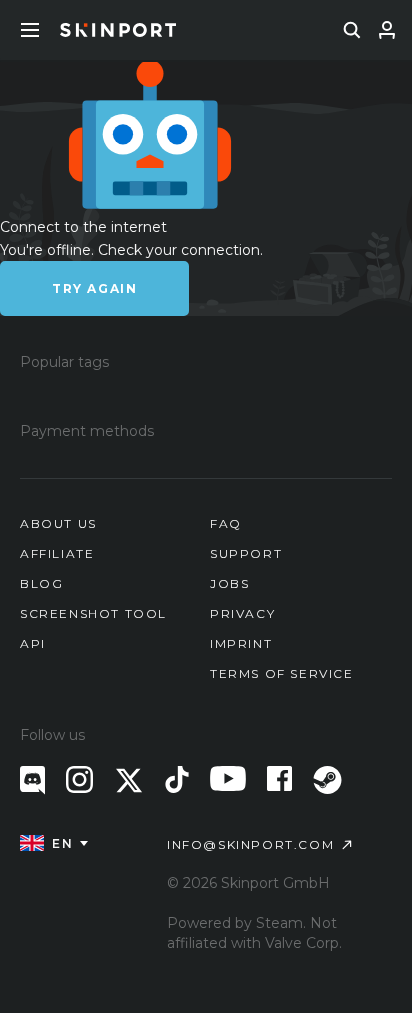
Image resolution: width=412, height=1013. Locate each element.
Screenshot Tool (93, 613)
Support (246, 553)
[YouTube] (228, 778)
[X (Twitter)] (129, 780)
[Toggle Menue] (30, 30)
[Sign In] (387, 30)
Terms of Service (282, 673)
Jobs (229, 583)
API (33, 643)
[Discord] (32, 780)
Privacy (242, 613)
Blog (41, 583)
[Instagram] (79, 779)
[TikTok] (177, 779)
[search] (352, 30)
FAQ (226, 523)
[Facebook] (279, 778)
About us (58, 523)
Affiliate (57, 553)
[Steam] (327, 780)
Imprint (241, 643)
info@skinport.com (250, 844)
